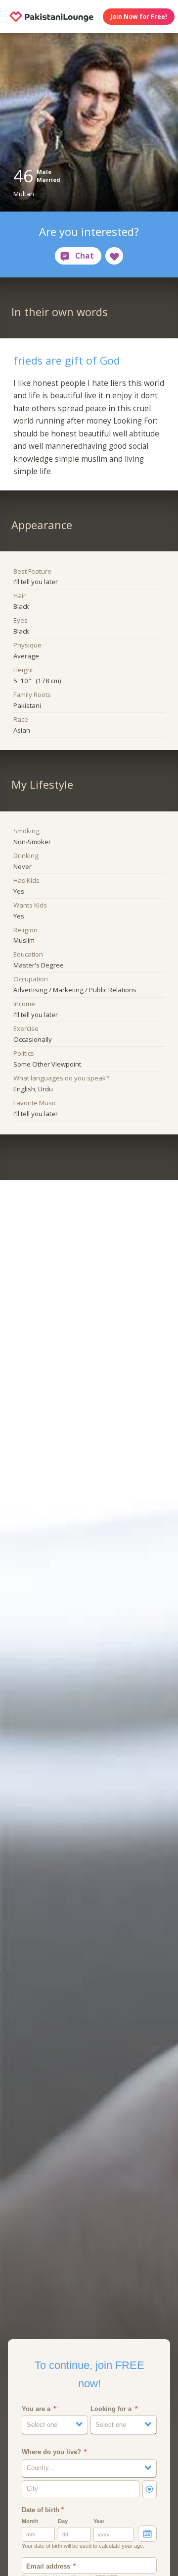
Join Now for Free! (139, 17)
